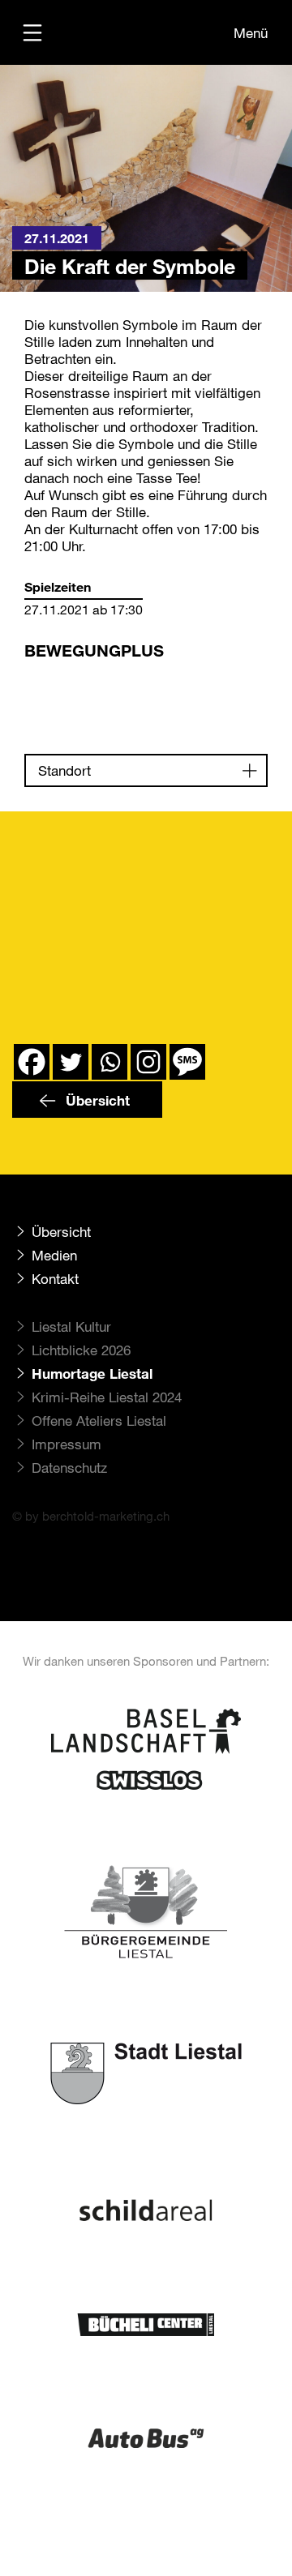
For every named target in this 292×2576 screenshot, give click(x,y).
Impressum (67, 1444)
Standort (64, 770)
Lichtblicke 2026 (81, 1350)
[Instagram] (148, 1062)
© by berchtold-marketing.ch (91, 1516)
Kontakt (55, 1279)
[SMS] (187, 1062)
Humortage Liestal (92, 1374)
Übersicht (96, 1100)
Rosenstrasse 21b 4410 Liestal (80, 688)
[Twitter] (71, 1062)
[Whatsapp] (109, 1062)
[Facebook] (32, 1062)
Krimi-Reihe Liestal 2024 (107, 1397)
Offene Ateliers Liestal (99, 1421)
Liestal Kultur (71, 1327)
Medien (54, 1255)
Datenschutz (69, 1468)
